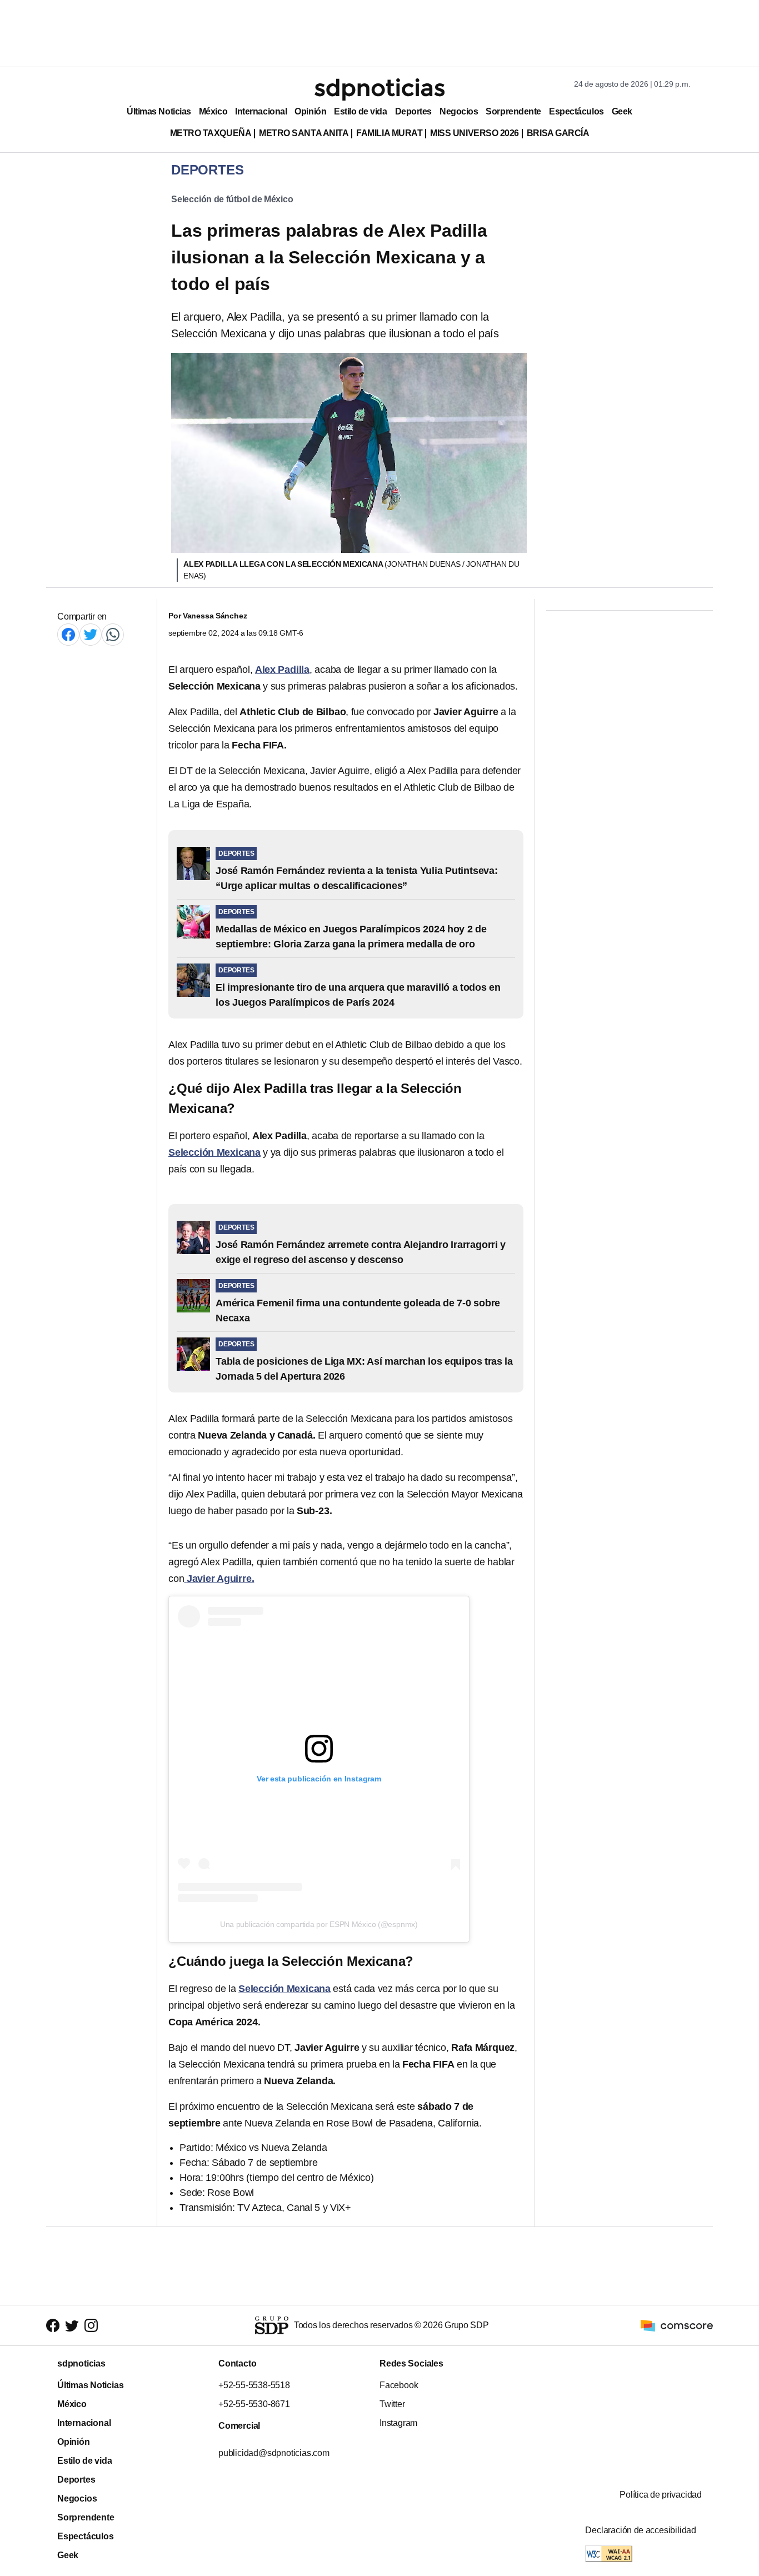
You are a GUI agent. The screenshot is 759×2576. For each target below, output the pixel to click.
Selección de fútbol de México (232, 199)
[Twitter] (91, 634)
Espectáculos (576, 111)
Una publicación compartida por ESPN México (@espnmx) (319, 1924)
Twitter (392, 2404)
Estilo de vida (360, 111)
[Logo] (379, 89)
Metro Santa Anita (304, 133)
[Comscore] (677, 2325)
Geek (622, 111)
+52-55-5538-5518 (254, 2385)
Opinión (310, 111)
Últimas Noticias (159, 111)
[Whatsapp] (113, 634)
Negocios (459, 111)
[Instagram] (91, 2326)
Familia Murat (389, 133)
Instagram (398, 2423)
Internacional (261, 111)
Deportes (413, 111)
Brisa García (558, 133)
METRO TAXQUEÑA (211, 133)
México (213, 111)
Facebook (399, 2385)
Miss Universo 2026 (475, 133)
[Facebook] (68, 634)
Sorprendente (513, 111)
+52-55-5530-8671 (254, 2404)
